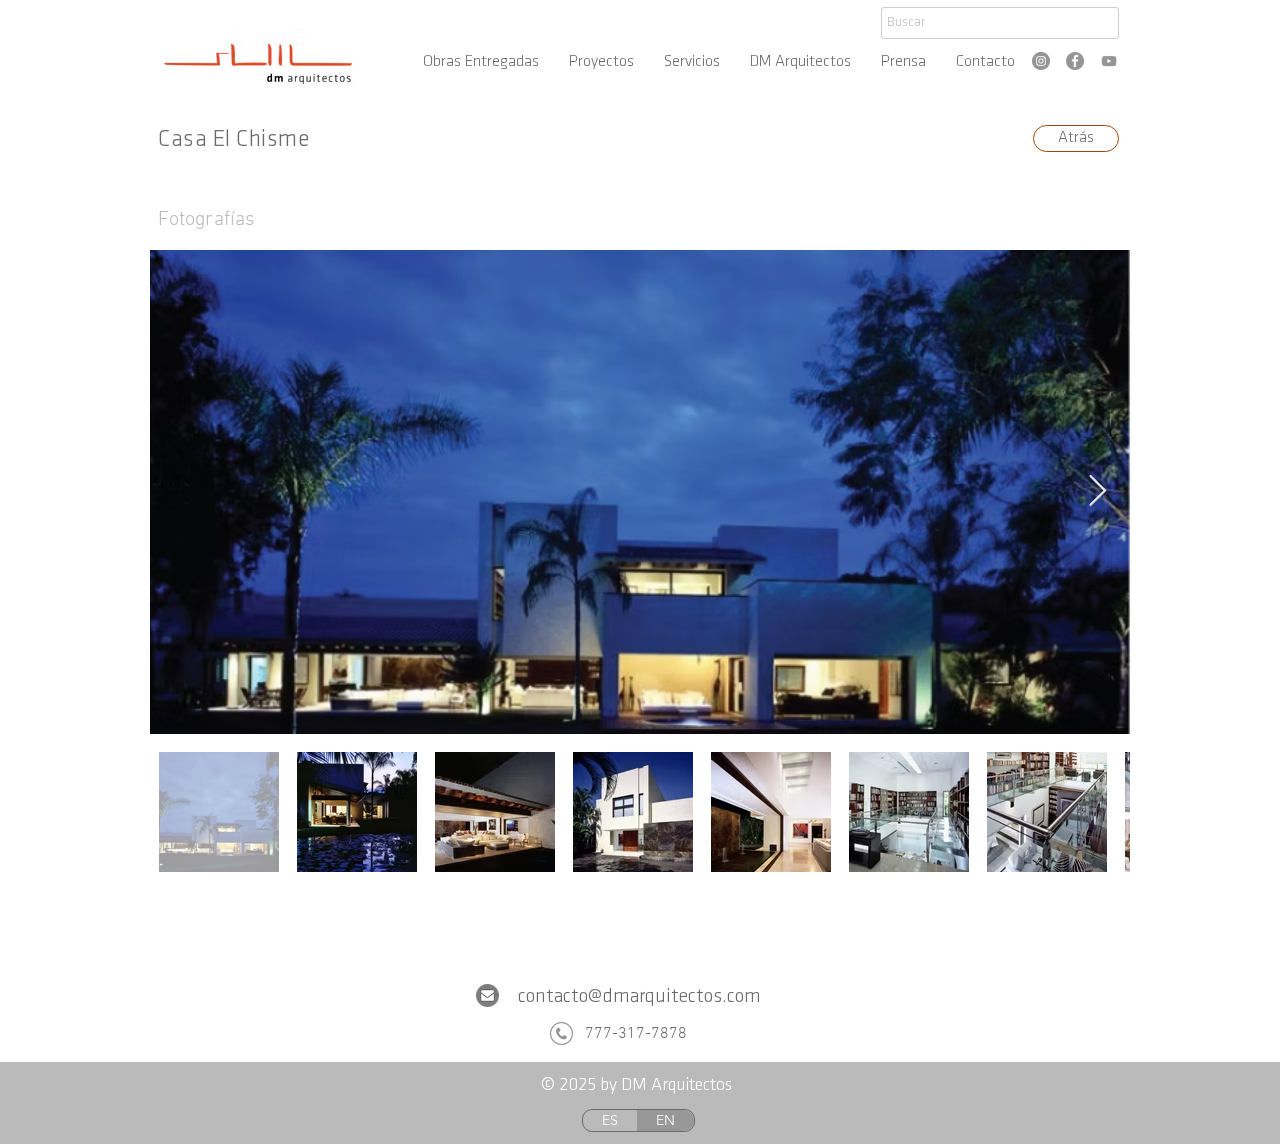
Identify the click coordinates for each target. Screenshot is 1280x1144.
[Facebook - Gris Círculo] (1075, 61)
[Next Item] (1097, 492)
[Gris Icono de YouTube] (1109, 61)
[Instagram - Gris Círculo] (1041, 61)
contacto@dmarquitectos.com (639, 997)
